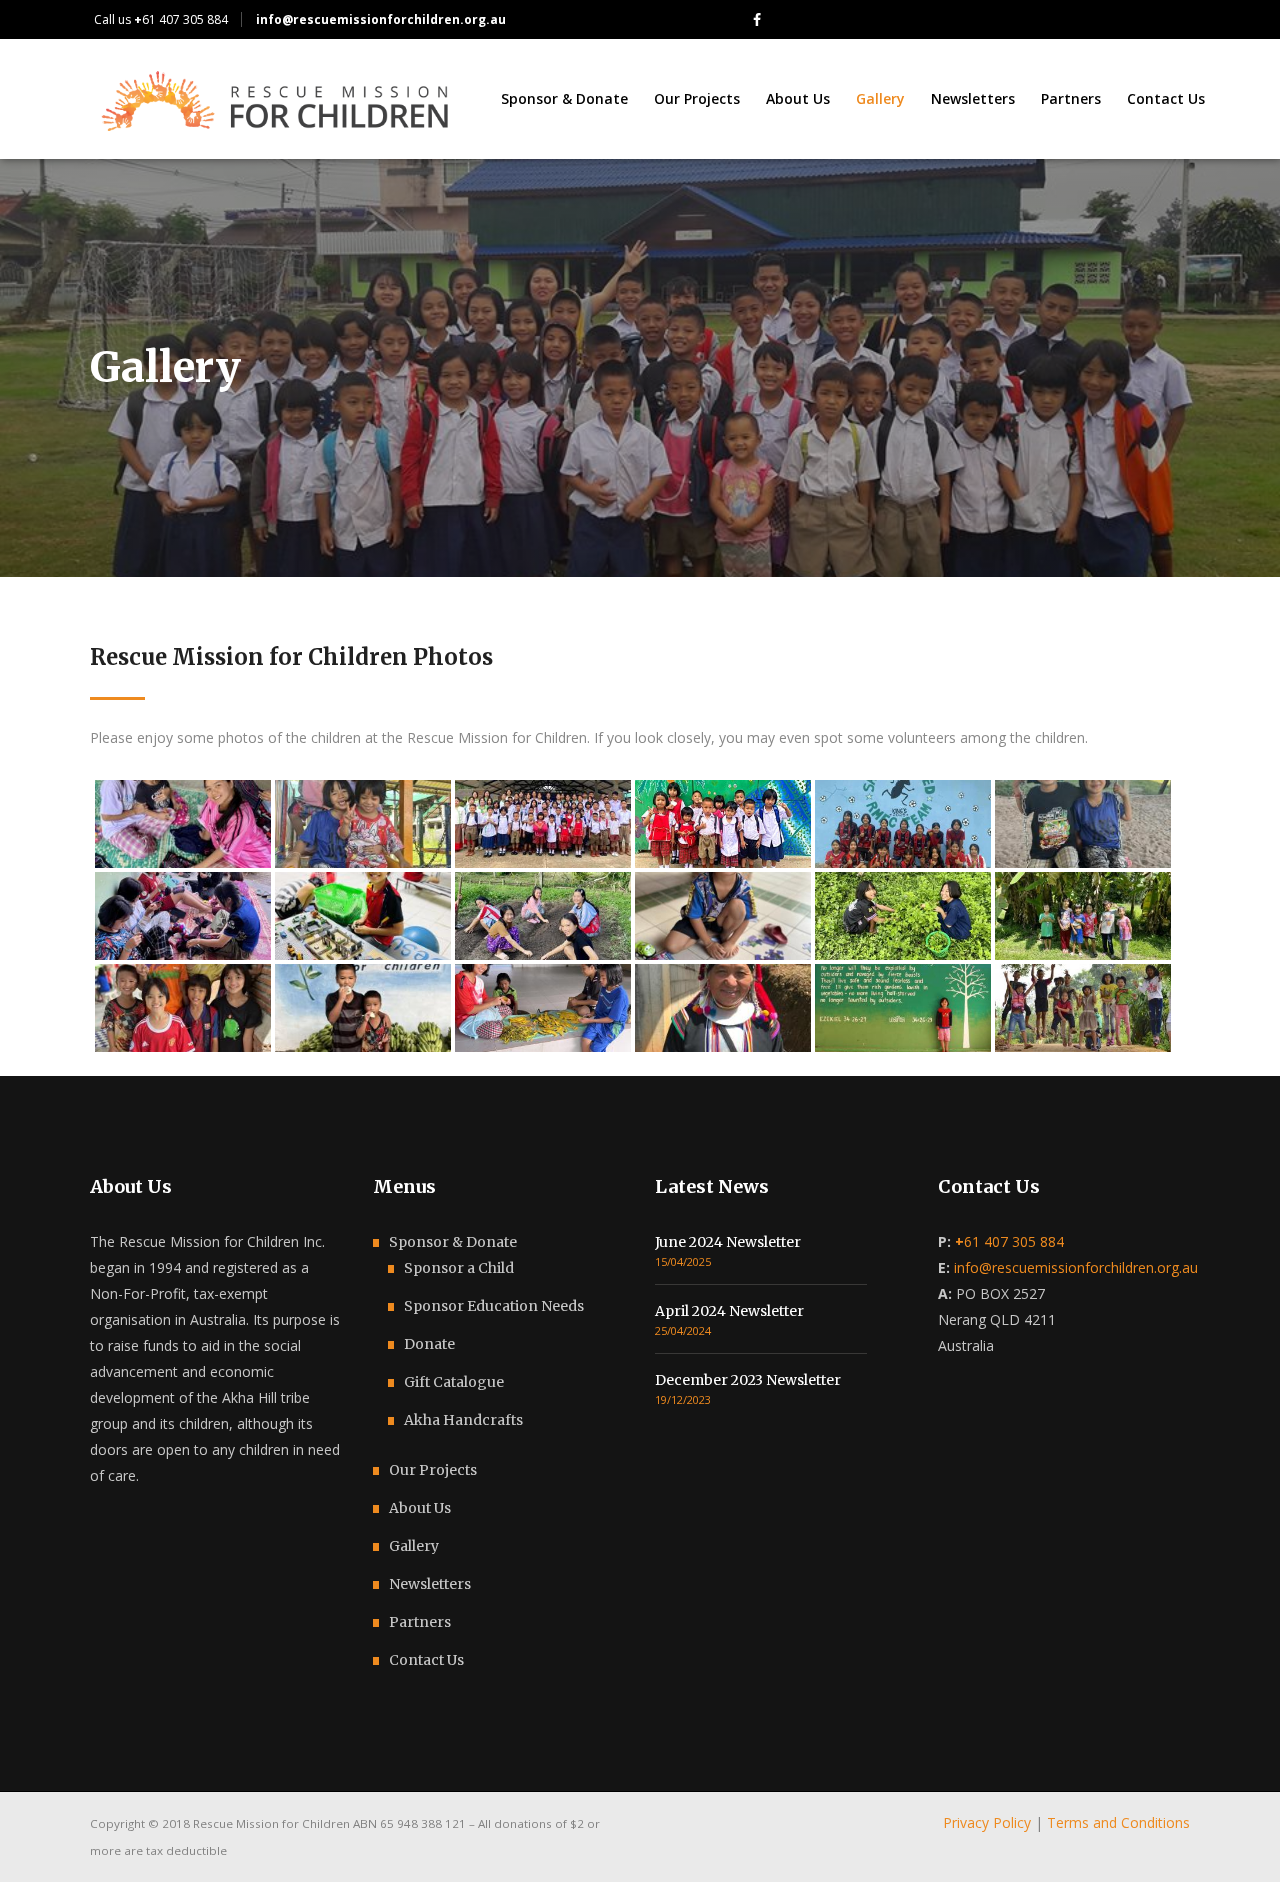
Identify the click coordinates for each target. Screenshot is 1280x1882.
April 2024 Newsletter (729, 1311)
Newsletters (430, 1584)
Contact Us (426, 1660)
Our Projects (433, 1470)
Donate (429, 1344)
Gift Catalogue (454, 1382)
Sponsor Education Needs (494, 1306)
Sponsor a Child (459, 1268)
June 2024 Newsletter (728, 1242)
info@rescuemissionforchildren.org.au (1076, 1267)
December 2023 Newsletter (748, 1380)
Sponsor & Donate (453, 1242)
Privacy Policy (987, 1822)
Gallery (414, 1546)
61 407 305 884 (181, 19)
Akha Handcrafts (463, 1420)
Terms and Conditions (1118, 1822)
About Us (420, 1508)
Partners (420, 1622)
